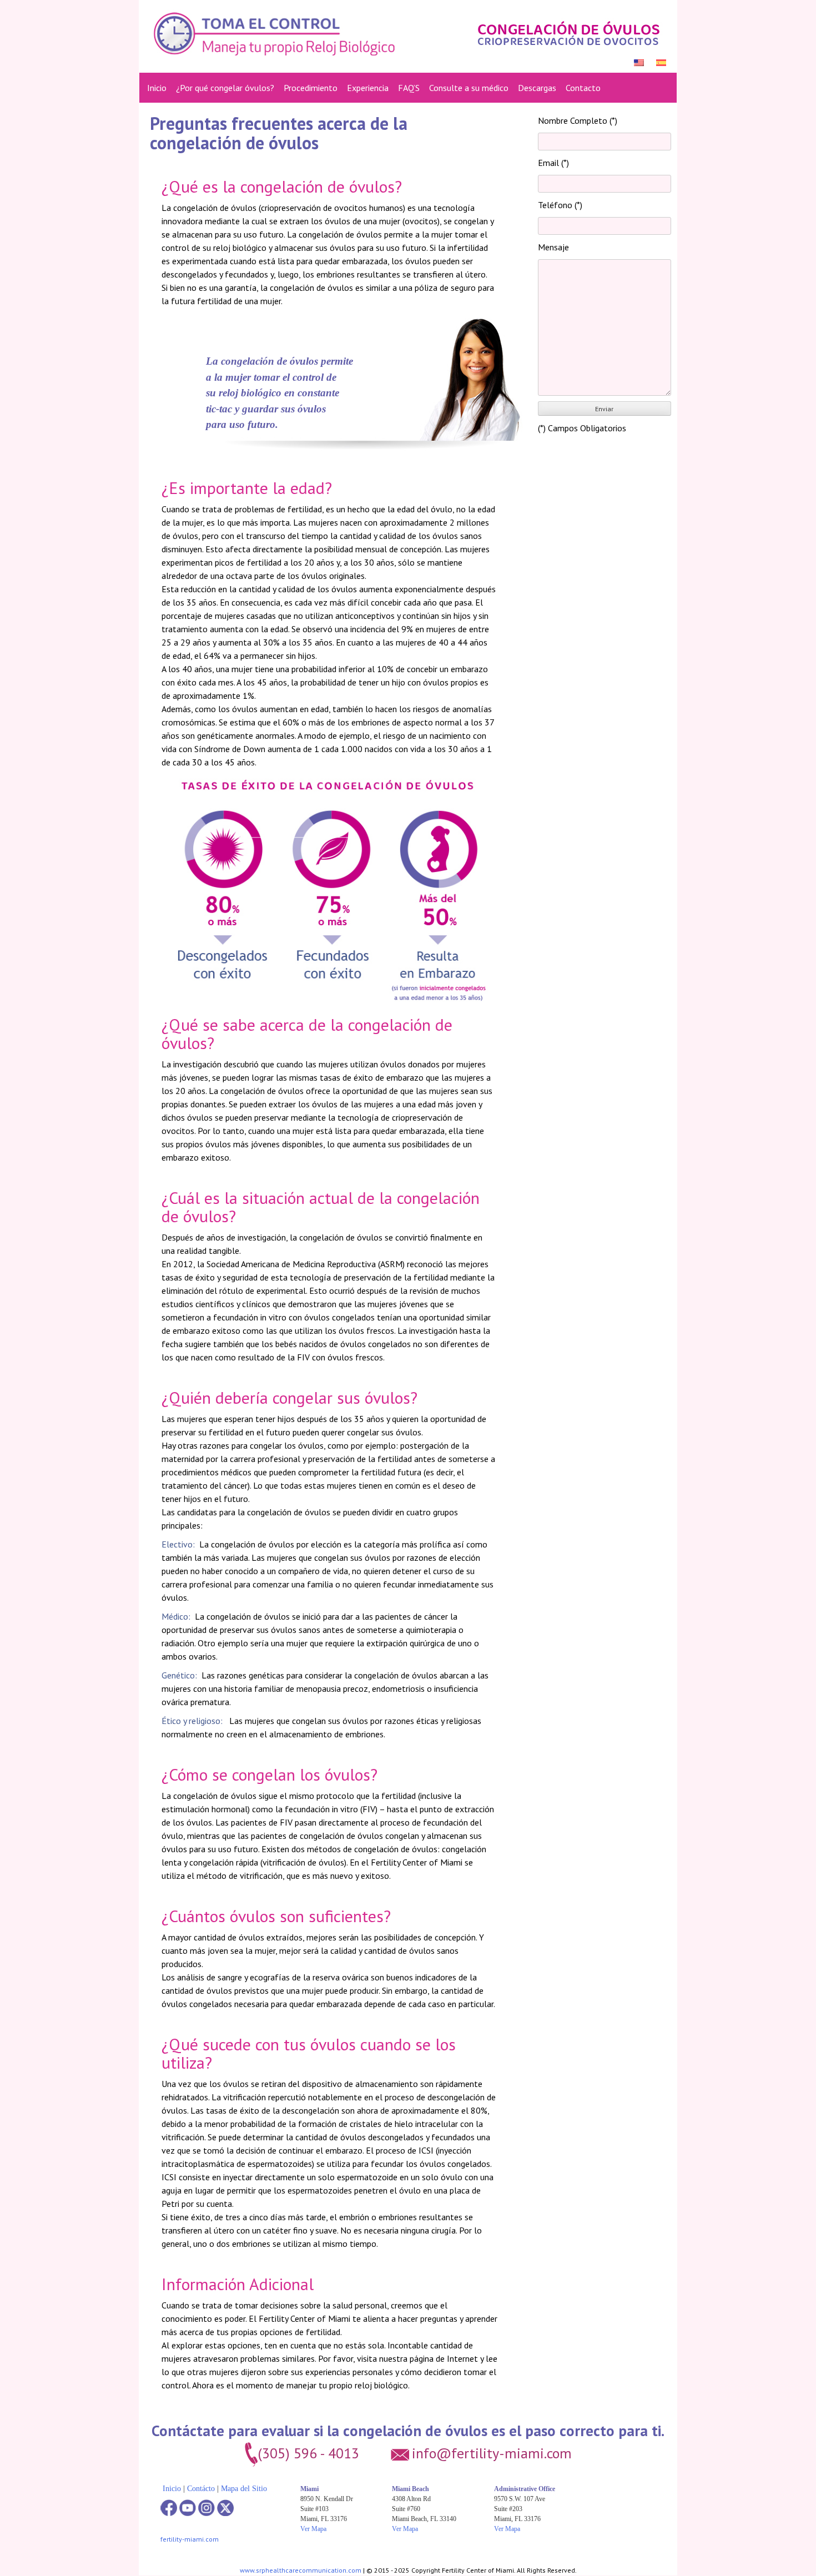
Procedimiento (311, 88)
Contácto (201, 2489)
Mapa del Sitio (244, 2489)
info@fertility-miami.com (492, 2453)
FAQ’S (409, 88)
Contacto (583, 88)
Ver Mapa (313, 2529)
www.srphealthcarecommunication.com (301, 2570)
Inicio (157, 88)
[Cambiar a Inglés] (639, 62)
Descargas (537, 88)
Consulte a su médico (469, 88)
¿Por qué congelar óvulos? (225, 88)
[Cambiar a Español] (662, 62)
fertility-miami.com (190, 2539)
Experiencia (368, 88)
